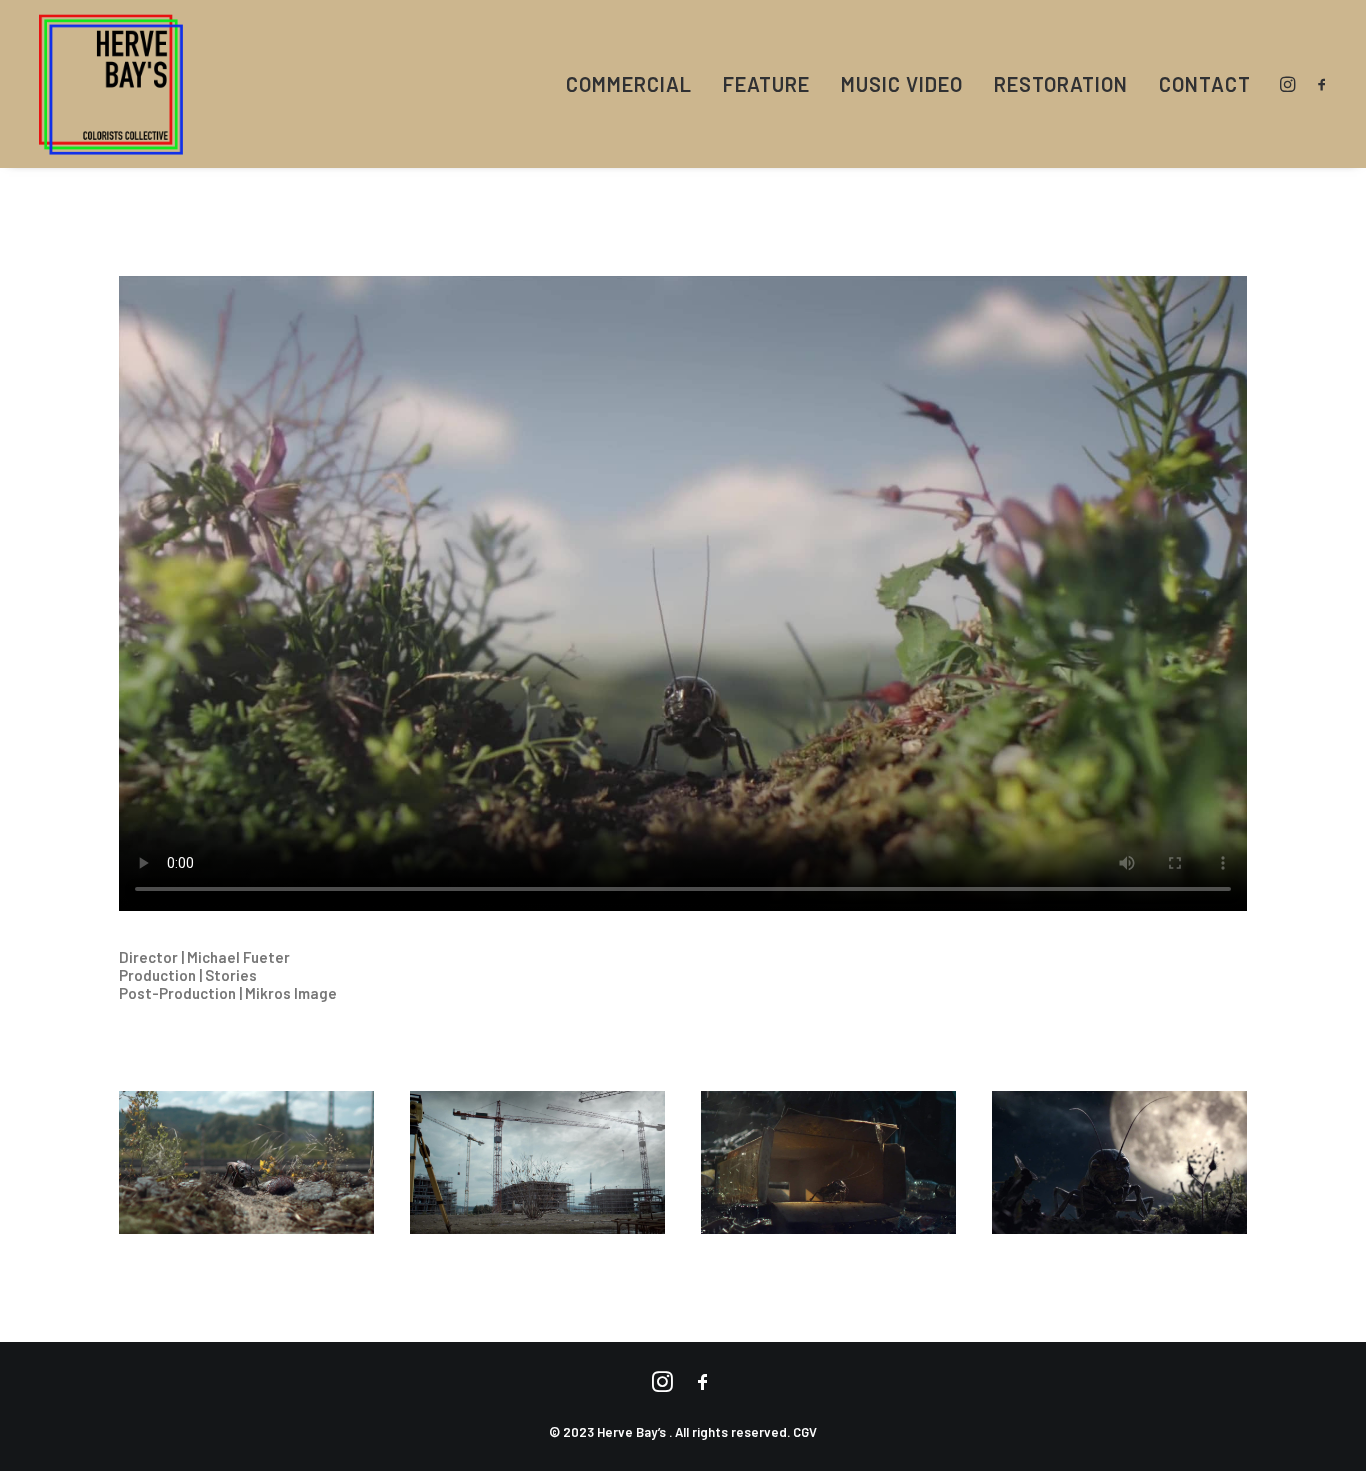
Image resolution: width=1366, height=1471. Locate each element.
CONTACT (1205, 84)
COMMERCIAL (629, 84)
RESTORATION (1061, 84)
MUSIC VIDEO (902, 84)
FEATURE (766, 84)
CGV (805, 1432)
